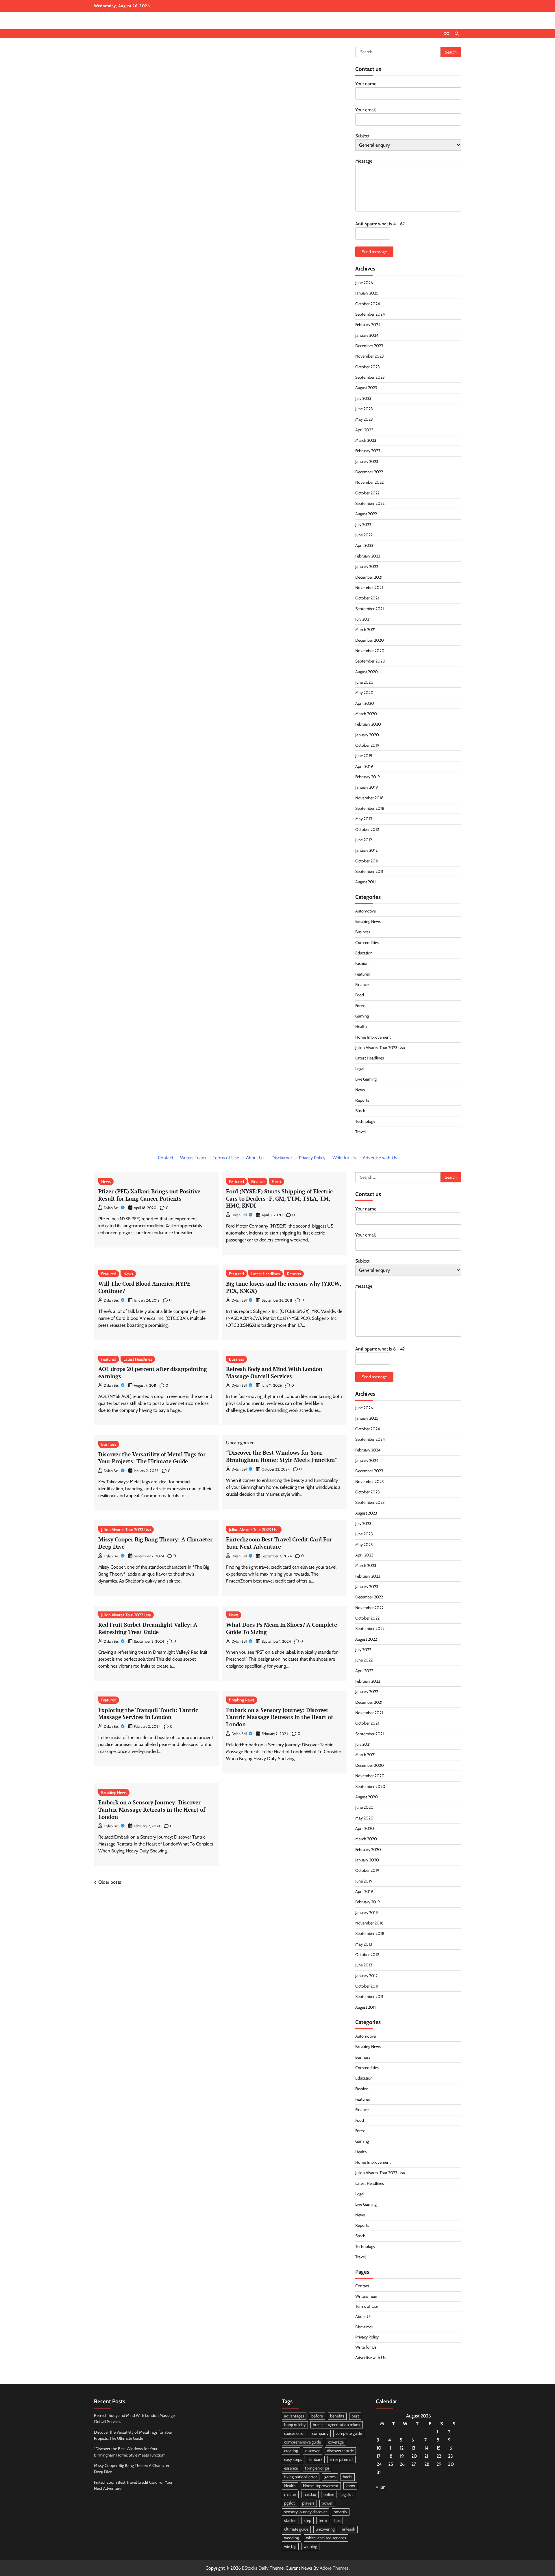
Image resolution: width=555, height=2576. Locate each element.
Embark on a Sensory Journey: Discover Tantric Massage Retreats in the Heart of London (280, 1717)
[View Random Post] (447, 34)
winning (310, 2546)
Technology (365, 1121)
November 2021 (369, 588)
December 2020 (370, 640)
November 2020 (370, 651)
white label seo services (326, 2538)
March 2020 (366, 714)
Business (363, 932)
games (330, 2477)
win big (290, 2546)
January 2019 (367, 787)
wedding (292, 2538)
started (290, 2520)
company (320, 2433)
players (308, 2503)
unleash (349, 2529)
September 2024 (370, 314)
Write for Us (344, 1158)
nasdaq (310, 2494)
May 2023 (364, 419)
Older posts (110, 1882)
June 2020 (364, 682)
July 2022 (363, 525)
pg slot (347, 2494)
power (327, 2503)
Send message (374, 252)
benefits (337, 2416)
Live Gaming (366, 1079)
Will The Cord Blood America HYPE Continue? (144, 1287)
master (290, 2494)
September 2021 (370, 609)
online (329, 2494)
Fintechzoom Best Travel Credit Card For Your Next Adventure (279, 1543)
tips (337, 2520)
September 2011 (369, 871)
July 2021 (363, 619)
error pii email (341, 2459)
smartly (341, 2512)
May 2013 (364, 819)
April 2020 (365, 703)
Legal (360, 1069)
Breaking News (368, 921)
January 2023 (367, 461)
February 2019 (368, 777)
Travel (360, 1132)
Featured (363, 974)
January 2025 (367, 293)
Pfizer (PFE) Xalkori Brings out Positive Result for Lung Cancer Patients (149, 1195)
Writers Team (193, 1158)
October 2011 (367, 861)
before (317, 2416)
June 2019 (364, 756)
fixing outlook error (301, 2477)
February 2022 (368, 556)
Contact (165, 1158)
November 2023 (370, 356)
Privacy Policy (312, 1158)
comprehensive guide (303, 2442)
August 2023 (366, 388)
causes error (295, 2433)
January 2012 (366, 850)
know (350, 2486)
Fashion (362, 963)
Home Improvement (373, 1037)
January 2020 (367, 735)
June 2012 (364, 840)
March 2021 (365, 630)
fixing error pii (317, 2468)
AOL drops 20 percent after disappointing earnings (153, 1372)
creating (291, 2451)
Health (361, 1026)
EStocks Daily (255, 2568)
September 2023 (370, 377)
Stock (360, 1111)
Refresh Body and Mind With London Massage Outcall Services (274, 1372)
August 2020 (367, 672)
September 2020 (370, 661)
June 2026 (364, 283)
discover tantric (340, 2451)
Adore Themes (334, 2568)
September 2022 (370, 503)
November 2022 (369, 482)
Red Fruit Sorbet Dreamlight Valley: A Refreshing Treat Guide (148, 1628)
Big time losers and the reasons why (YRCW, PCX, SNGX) (284, 1287)
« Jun (381, 2487)
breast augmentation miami (337, 2425)
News (360, 1090)
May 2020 (364, 693)
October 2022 (367, 493)
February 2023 (368, 451)
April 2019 (364, 766)
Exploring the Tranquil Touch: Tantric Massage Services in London (148, 1714)
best (355, 2416)
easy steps (293, 2459)
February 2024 (368, 325)
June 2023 (364, 409)
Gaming (362, 1016)
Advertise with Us (380, 1158)
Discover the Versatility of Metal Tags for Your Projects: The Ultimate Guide (152, 1458)
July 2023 (363, 398)
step (308, 2520)
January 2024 (367, 335)
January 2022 (367, 566)
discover (312, 2451)
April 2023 (364, 430)
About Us (255, 1158)
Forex (360, 1006)
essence (291, 2468)
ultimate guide (296, 2529)
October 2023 (368, 367)
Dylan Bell (112, 1208)
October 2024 (368, 304)
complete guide (349, 2433)
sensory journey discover (306, 2512)
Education (364, 953)
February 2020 (368, 724)
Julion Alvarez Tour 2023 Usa (380, 1048)
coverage (336, 2442)
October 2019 (367, 745)
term (323, 2520)
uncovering (325, 2529)
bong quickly (295, 2425)
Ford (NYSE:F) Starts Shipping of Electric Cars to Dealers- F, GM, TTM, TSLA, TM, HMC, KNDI (279, 1198)
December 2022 (369, 472)
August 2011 (366, 882)
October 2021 (367, 598)
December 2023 (369, 346)
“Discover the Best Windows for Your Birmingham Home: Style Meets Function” (282, 1456)
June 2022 (364, 535)
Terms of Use (226, 1158)
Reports (362, 1100)
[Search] (457, 34)
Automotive (366, 911)
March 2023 (366, 440)
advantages (294, 2416)
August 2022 (366, 514)
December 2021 (369, 577)
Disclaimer (282, 1158)
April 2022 (364, 545)
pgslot (289, 2503)
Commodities (367, 943)
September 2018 (370, 808)
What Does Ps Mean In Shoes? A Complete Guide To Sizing (282, 1628)
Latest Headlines (370, 1058)
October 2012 (367, 829)
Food (360, 995)
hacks (348, 2477)
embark (316, 2459)
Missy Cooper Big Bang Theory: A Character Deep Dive (155, 1543)
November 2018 (369, 798)
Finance (362, 985)
